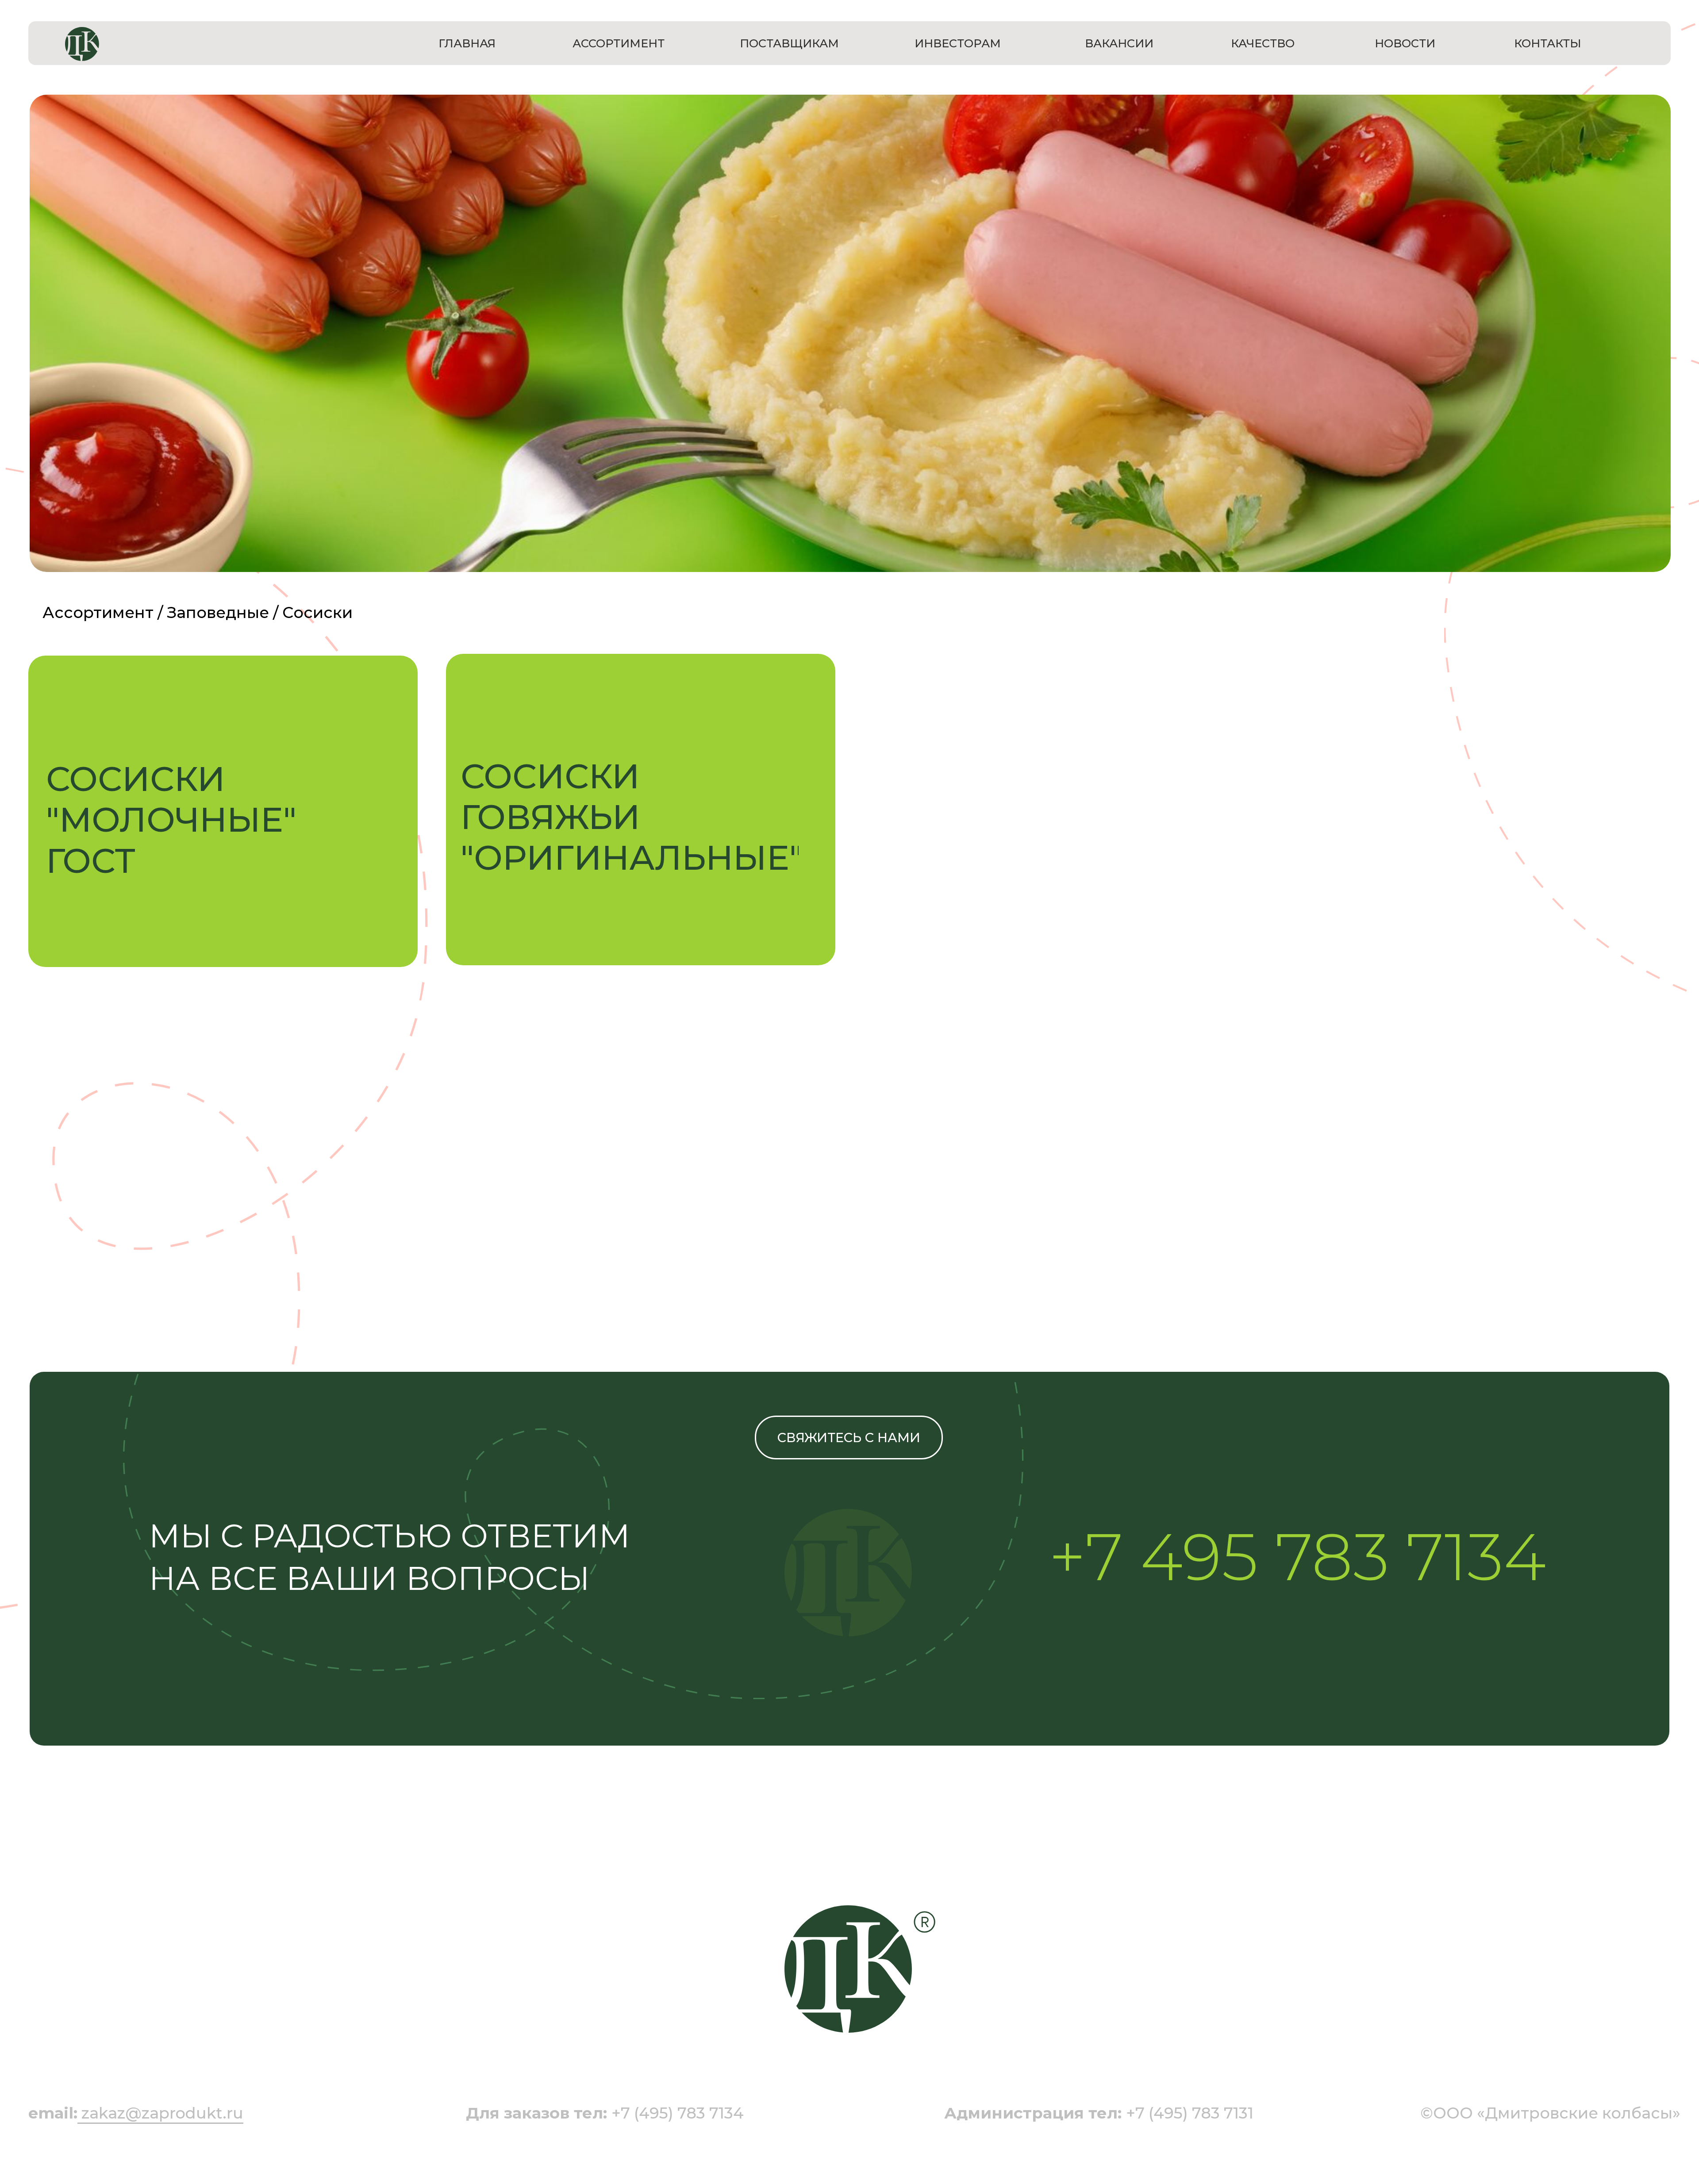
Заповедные (218, 612)
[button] (204, 811)
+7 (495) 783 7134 (605, 2113)
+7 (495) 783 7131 (1099, 2113)
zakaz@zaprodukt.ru (162, 2113)
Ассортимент (98, 612)
